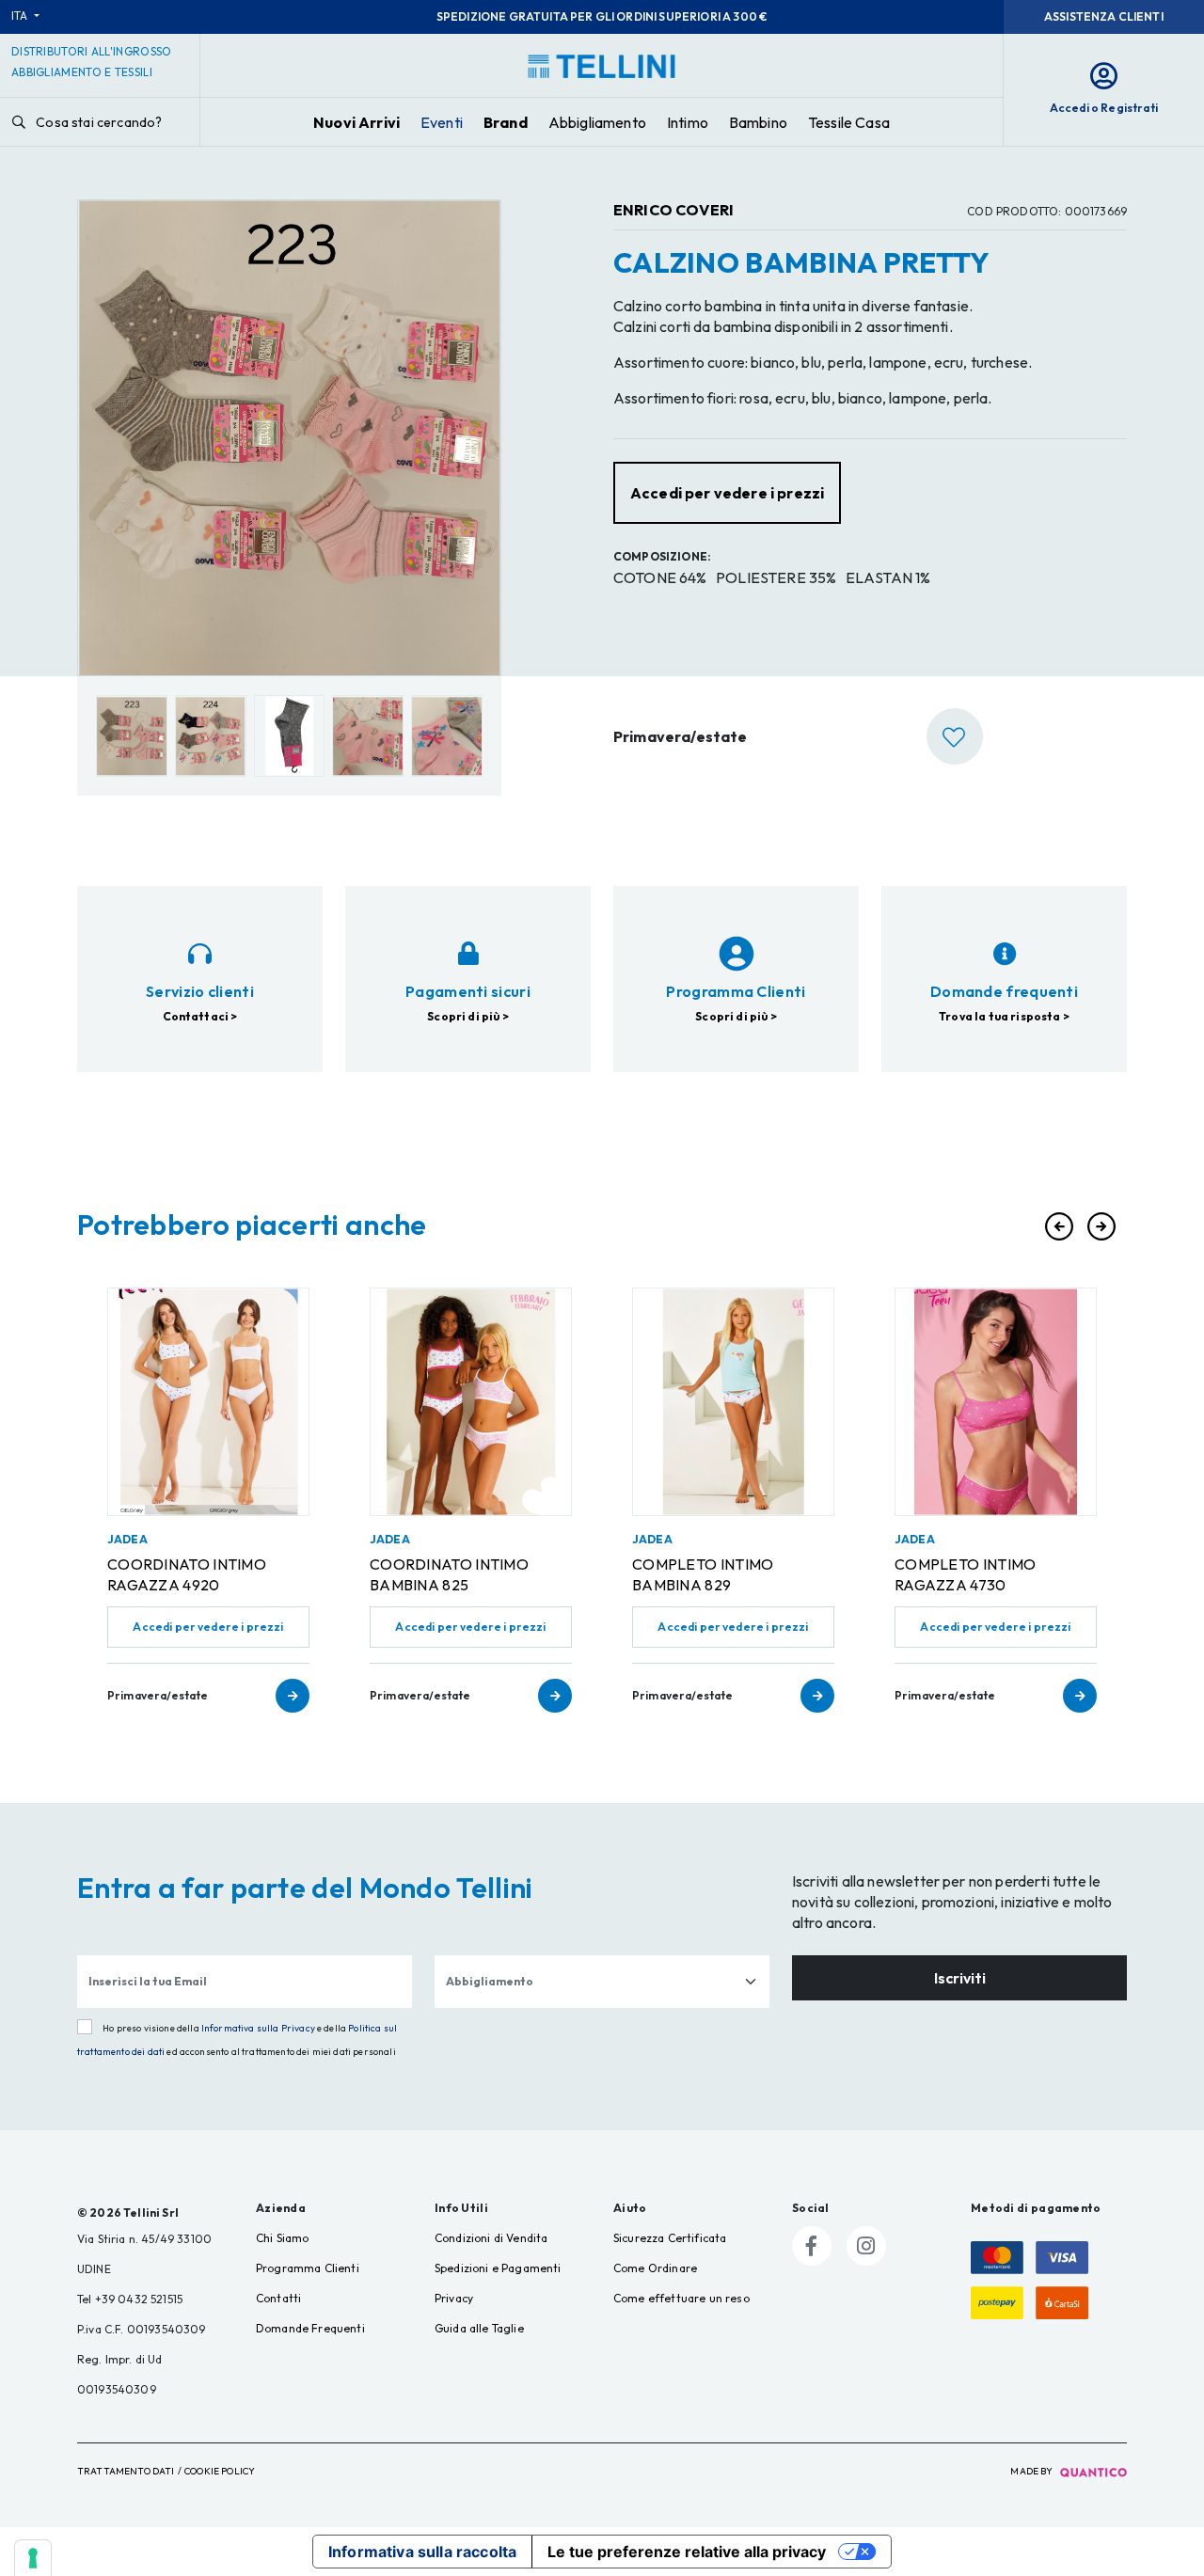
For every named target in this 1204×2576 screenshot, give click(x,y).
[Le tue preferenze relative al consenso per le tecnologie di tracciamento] (33, 2558)
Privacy (454, 2298)
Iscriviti (960, 1978)
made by (1032, 2471)
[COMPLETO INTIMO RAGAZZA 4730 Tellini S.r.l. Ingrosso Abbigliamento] (996, 1402)
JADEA (127, 1539)
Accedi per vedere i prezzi (208, 1627)
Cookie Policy (220, 2471)
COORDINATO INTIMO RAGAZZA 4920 (187, 1574)
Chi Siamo (282, 2238)
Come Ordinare (655, 2268)
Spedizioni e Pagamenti (498, 2268)
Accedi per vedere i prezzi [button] (727, 493)
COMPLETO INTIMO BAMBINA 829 (703, 1574)
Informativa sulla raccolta (422, 2552)
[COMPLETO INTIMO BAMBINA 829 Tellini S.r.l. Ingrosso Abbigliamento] (733, 1402)
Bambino (758, 122)
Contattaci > (200, 1016)
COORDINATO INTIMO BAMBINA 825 (449, 1574)
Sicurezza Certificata (670, 2238)
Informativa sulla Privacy (258, 2028)
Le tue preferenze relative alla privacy (687, 2552)
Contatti (278, 2298)
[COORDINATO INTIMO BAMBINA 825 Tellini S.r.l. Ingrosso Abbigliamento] (471, 1402)
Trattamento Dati (126, 2471)
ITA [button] (21, 16)
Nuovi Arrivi (356, 122)
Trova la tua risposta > (1004, 1016)
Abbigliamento (597, 122)
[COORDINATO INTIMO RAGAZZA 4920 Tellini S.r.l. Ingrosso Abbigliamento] (208, 1402)
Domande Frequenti (310, 2328)
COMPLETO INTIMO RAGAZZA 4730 (966, 1574)
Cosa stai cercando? (97, 122)
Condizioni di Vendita (491, 2238)
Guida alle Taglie (479, 2328)
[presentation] (1059, 1226)
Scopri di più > (467, 1016)
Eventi (442, 122)
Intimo (688, 122)
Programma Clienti (308, 2268)
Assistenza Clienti (1104, 16)
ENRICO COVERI (673, 210)
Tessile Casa (849, 122)
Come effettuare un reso (681, 2298)
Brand (506, 122)
